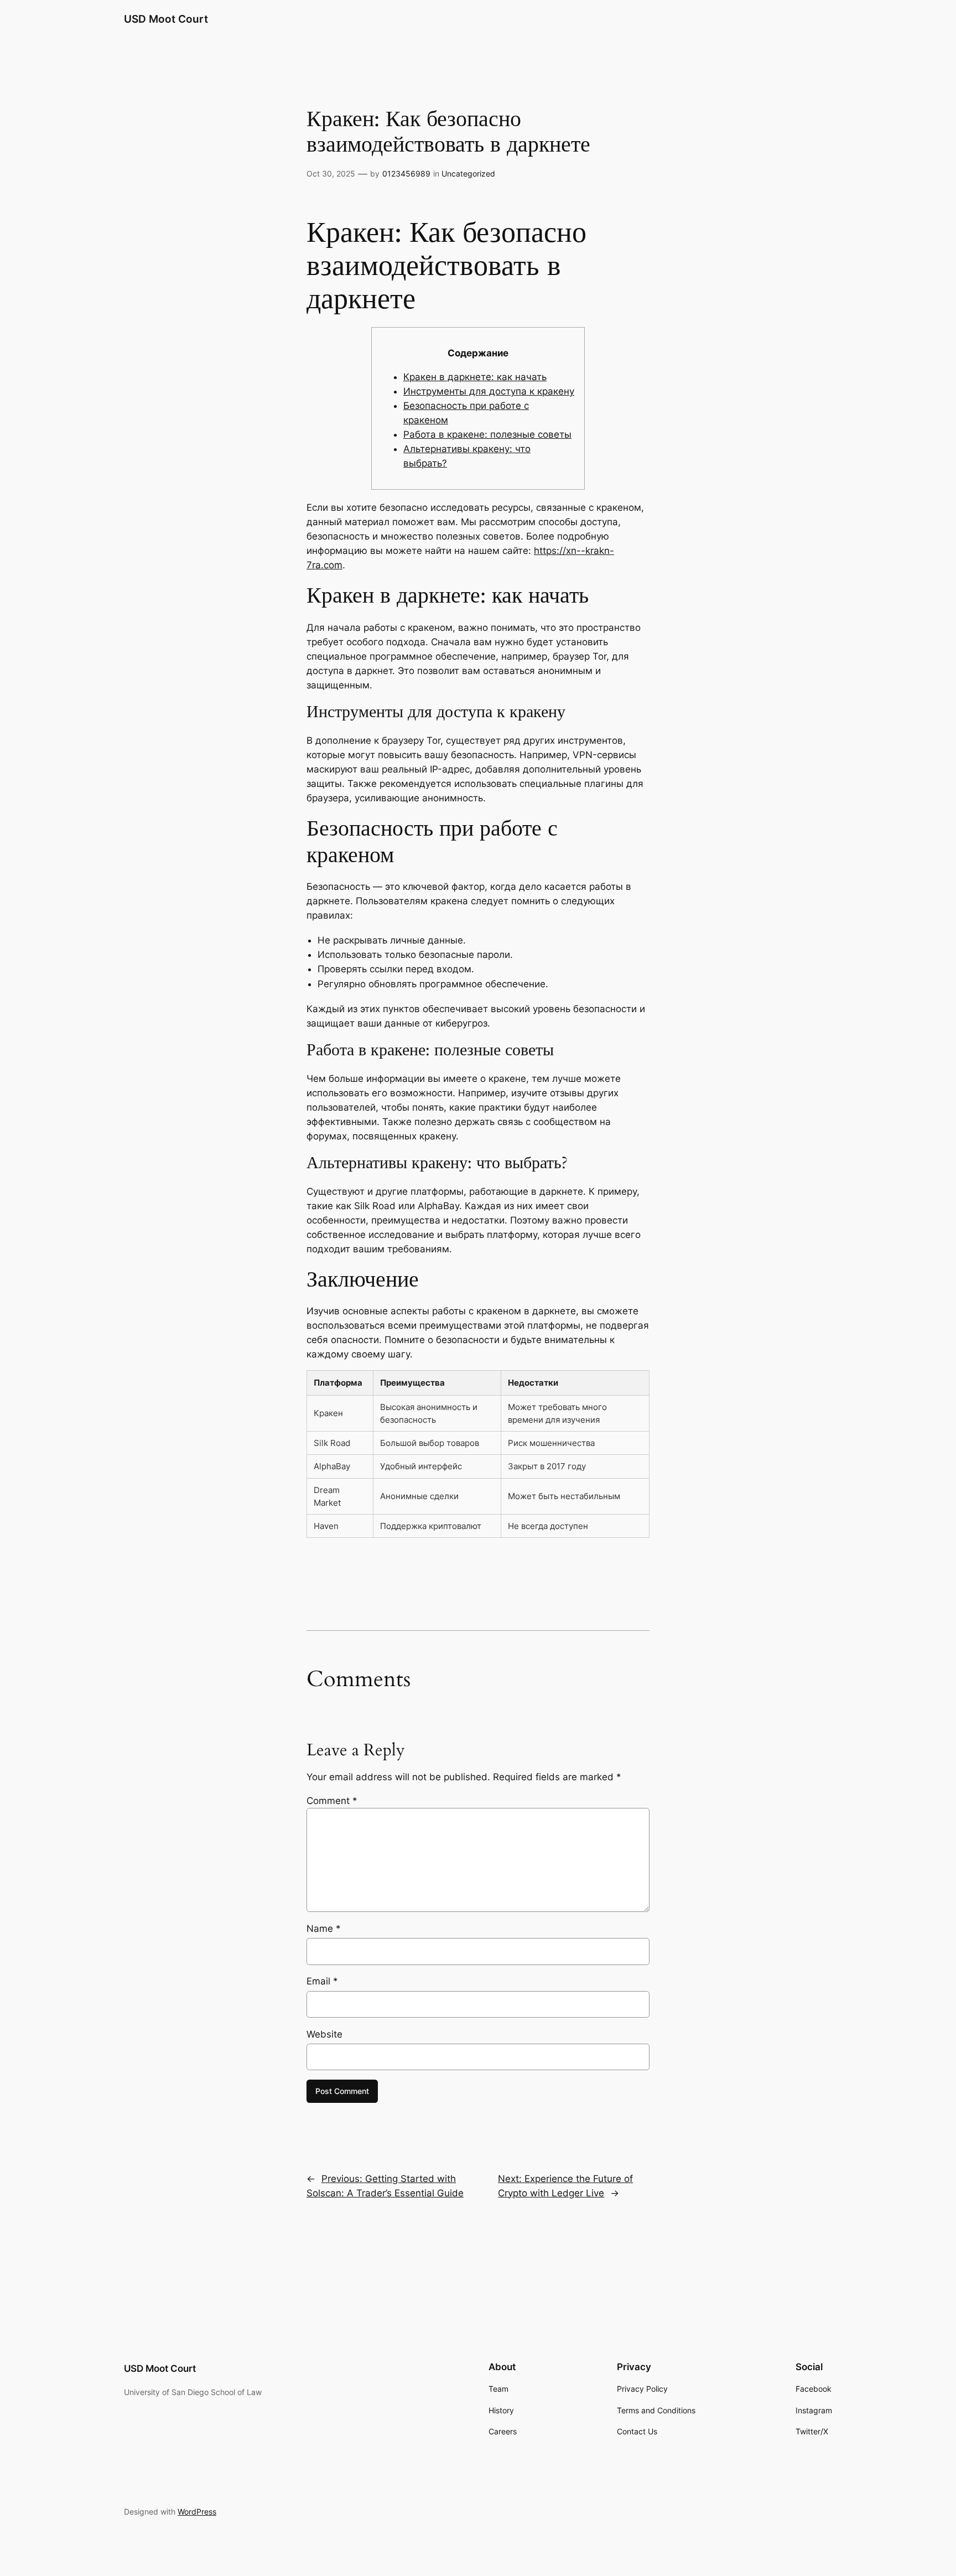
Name (324, 1929)
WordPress (197, 2512)
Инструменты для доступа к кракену (489, 391)
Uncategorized (468, 173)
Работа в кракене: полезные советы (487, 434)
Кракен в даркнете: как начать (475, 377)
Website (324, 2034)
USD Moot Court (166, 19)
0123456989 (406, 173)
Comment (332, 1801)
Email (322, 1981)
